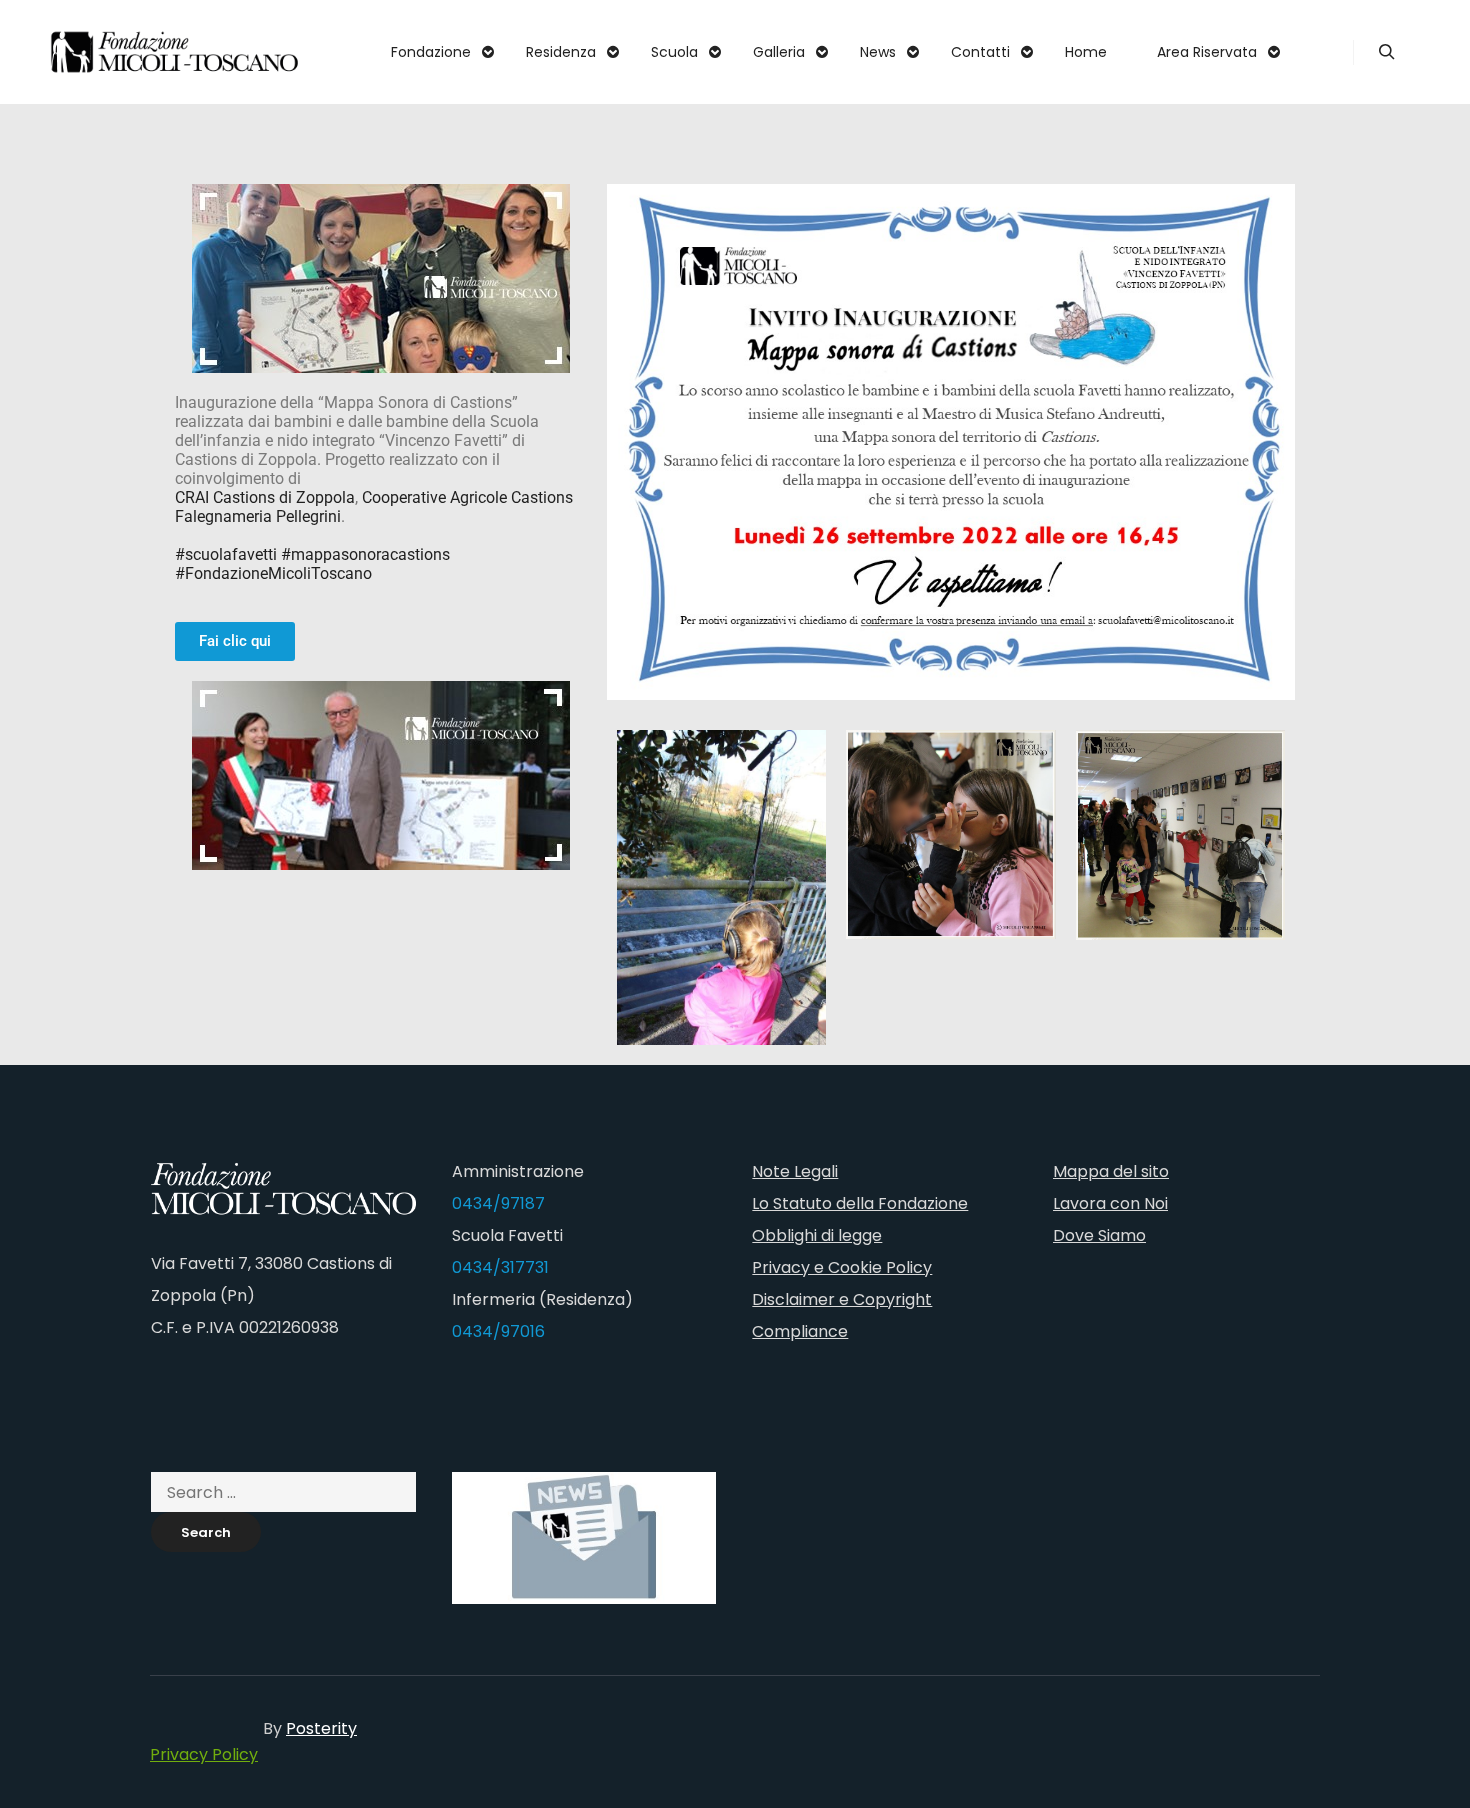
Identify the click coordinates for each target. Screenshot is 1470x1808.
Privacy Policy (204, 1754)
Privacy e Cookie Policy (842, 1267)
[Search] (1387, 52)
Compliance (800, 1331)
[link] (265, 497)
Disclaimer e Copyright (842, 1299)
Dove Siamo (1099, 1235)
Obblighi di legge (817, 1235)
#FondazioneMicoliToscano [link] (273, 573)
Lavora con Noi (1110, 1203)
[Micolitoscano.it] (175, 52)
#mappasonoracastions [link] (365, 554)
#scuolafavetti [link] (226, 554)
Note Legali (795, 1171)
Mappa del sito (1111, 1171)
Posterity (321, 1728)
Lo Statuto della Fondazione (860, 1203)
